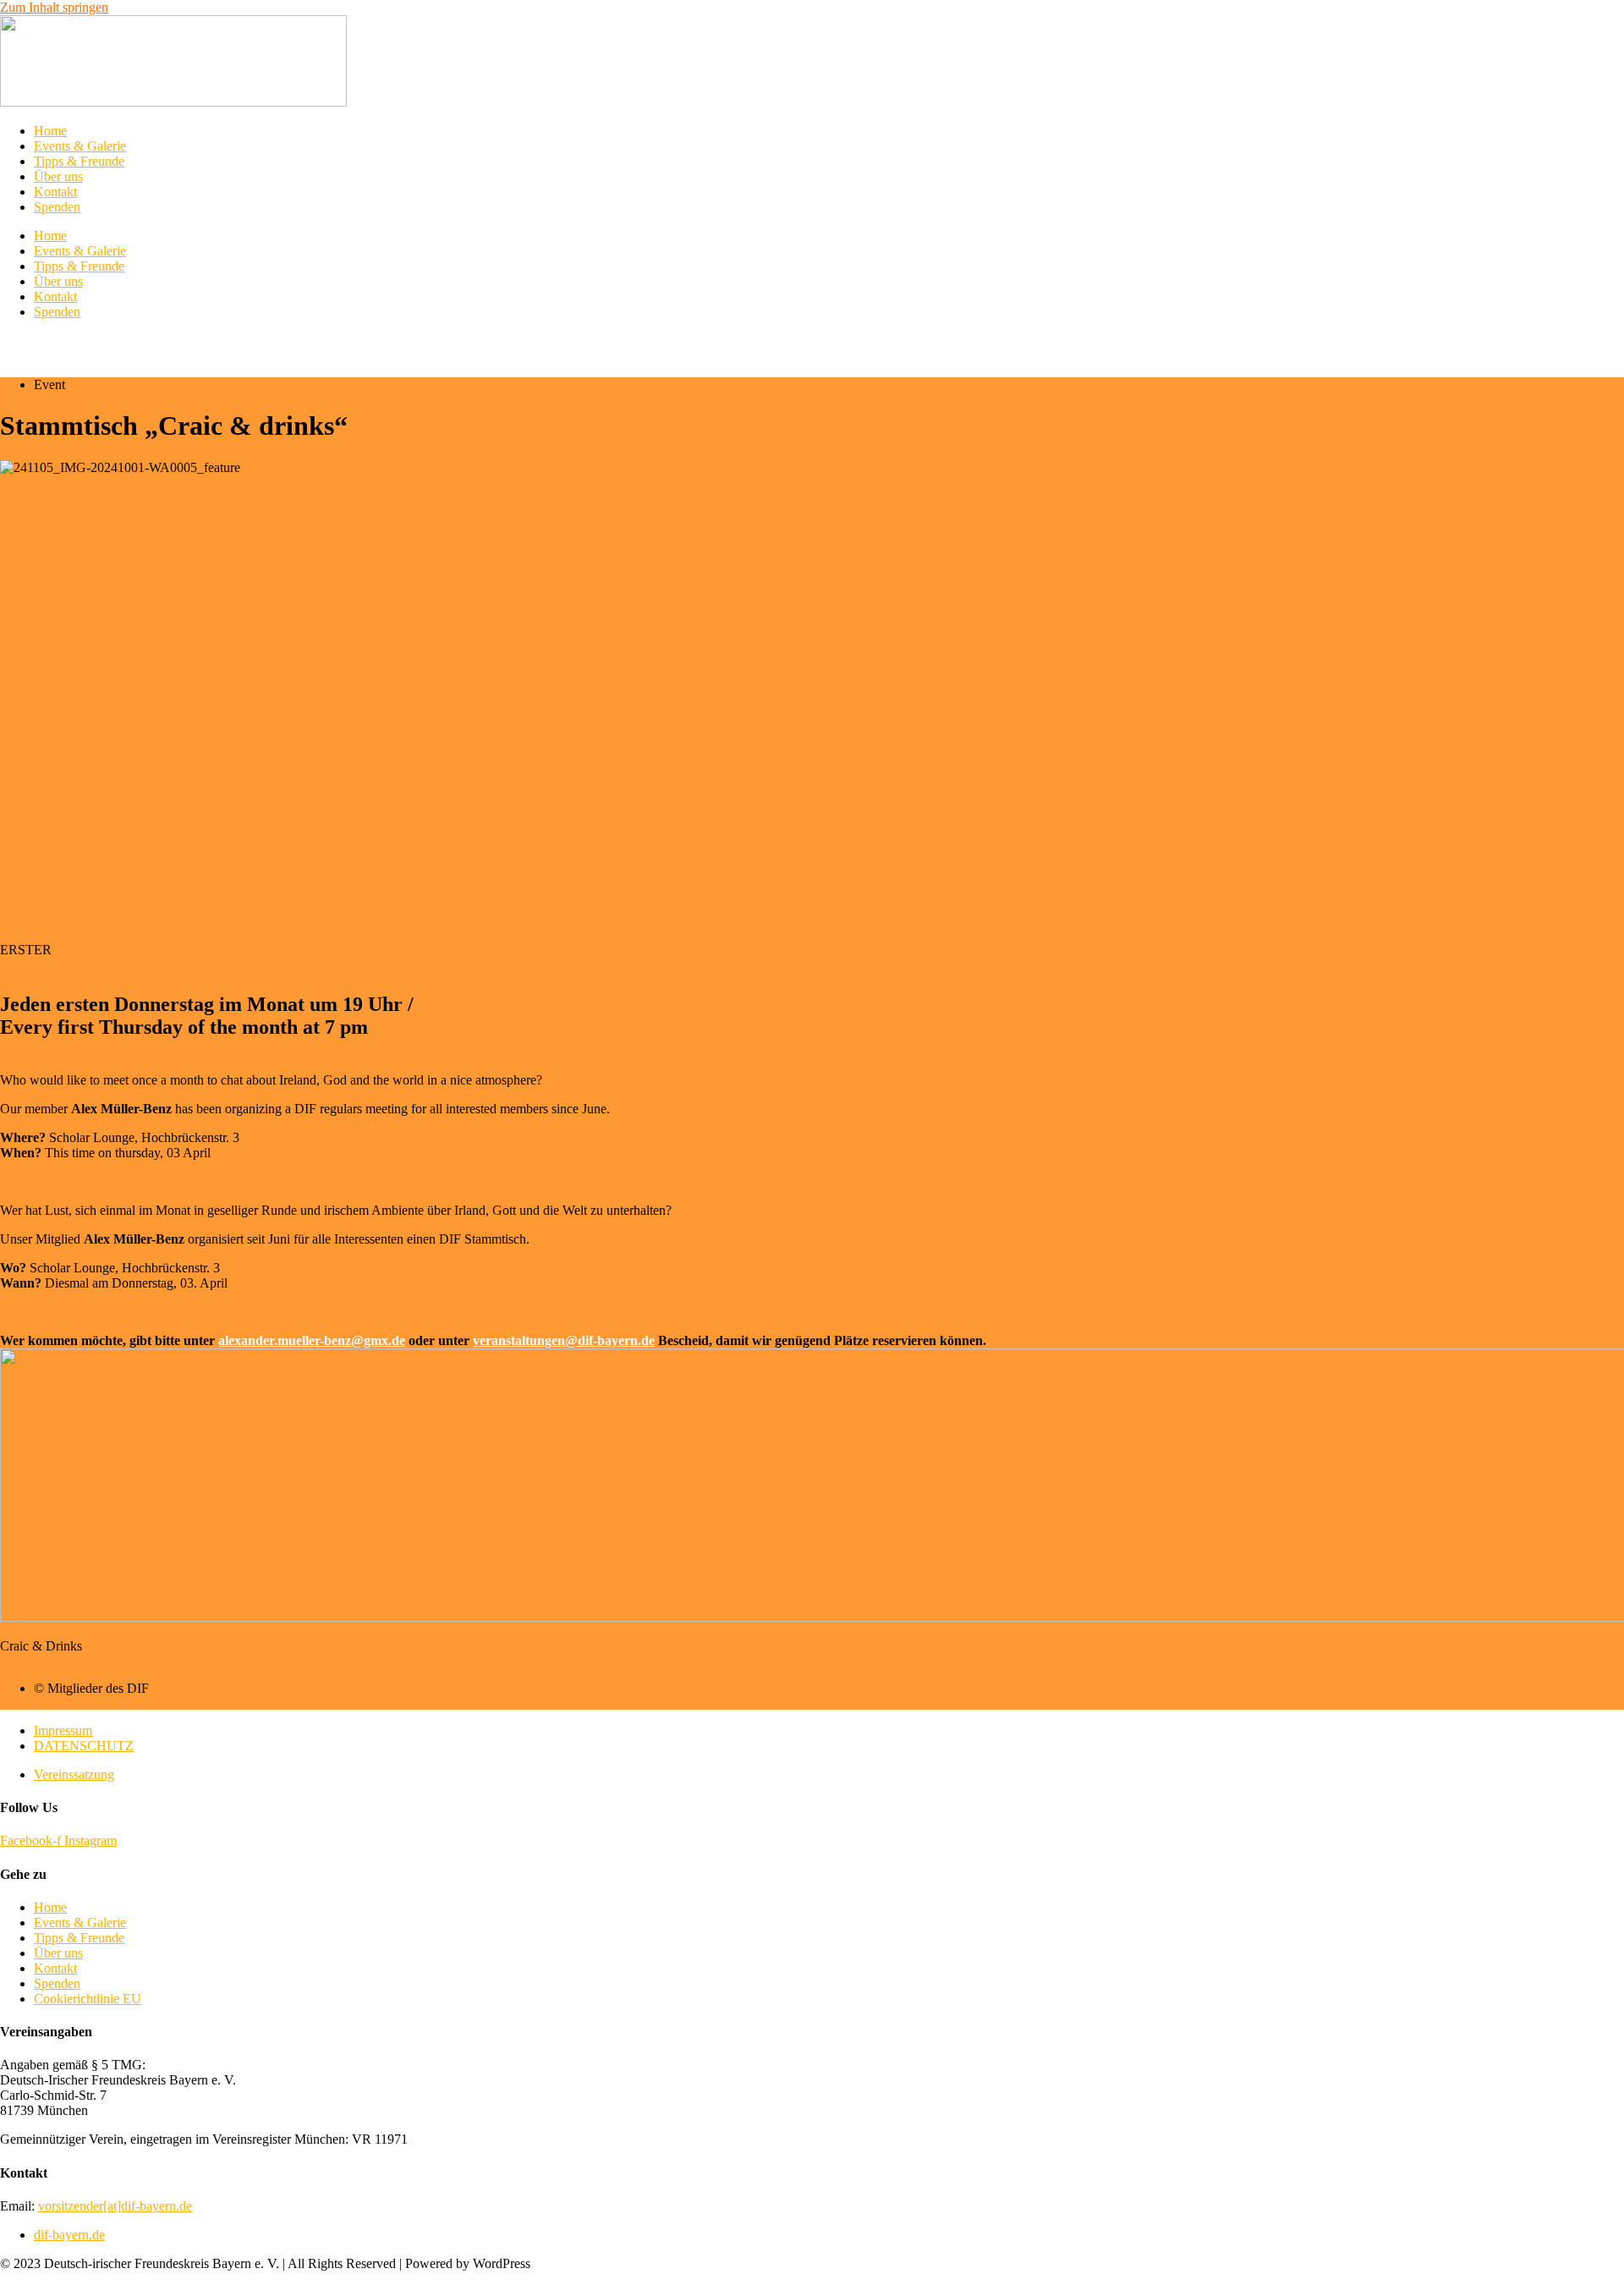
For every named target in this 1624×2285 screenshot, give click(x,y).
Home (50, 131)
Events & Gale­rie (80, 146)
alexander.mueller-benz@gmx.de (312, 1340)
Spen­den (57, 207)
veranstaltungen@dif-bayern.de (564, 1340)
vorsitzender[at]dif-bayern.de (115, 2206)
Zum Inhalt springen (54, 7)
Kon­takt (55, 192)
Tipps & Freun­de (79, 161)
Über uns (58, 176)
